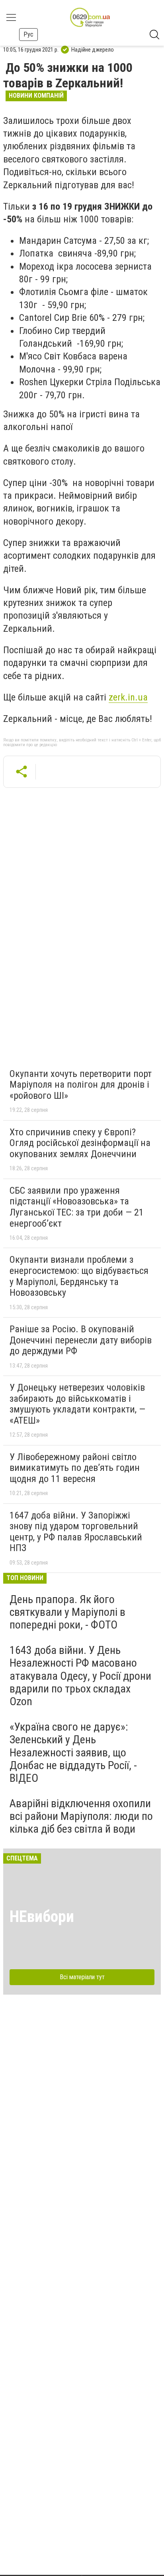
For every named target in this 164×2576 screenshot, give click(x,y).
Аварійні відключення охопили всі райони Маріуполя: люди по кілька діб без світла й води (81, 1816)
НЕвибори (42, 1917)
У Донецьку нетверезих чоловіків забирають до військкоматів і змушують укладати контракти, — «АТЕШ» (77, 1404)
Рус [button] (28, 34)
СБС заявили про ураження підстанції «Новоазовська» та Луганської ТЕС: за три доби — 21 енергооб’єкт (77, 1207)
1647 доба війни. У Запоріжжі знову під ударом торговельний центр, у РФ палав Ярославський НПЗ (76, 1532)
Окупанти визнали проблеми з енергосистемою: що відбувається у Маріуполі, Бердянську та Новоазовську (79, 1276)
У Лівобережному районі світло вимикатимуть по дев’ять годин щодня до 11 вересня (75, 1468)
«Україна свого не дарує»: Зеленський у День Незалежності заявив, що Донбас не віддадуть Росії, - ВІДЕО (73, 1752)
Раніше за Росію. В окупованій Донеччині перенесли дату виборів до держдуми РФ (81, 1340)
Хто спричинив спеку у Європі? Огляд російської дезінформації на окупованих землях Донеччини (80, 1143)
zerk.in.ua (128, 697)
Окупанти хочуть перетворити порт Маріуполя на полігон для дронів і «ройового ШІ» (81, 1085)
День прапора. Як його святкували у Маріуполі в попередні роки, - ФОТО (67, 1612)
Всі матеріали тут (82, 1977)
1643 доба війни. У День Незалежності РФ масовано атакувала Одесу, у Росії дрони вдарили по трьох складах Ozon (80, 1676)
